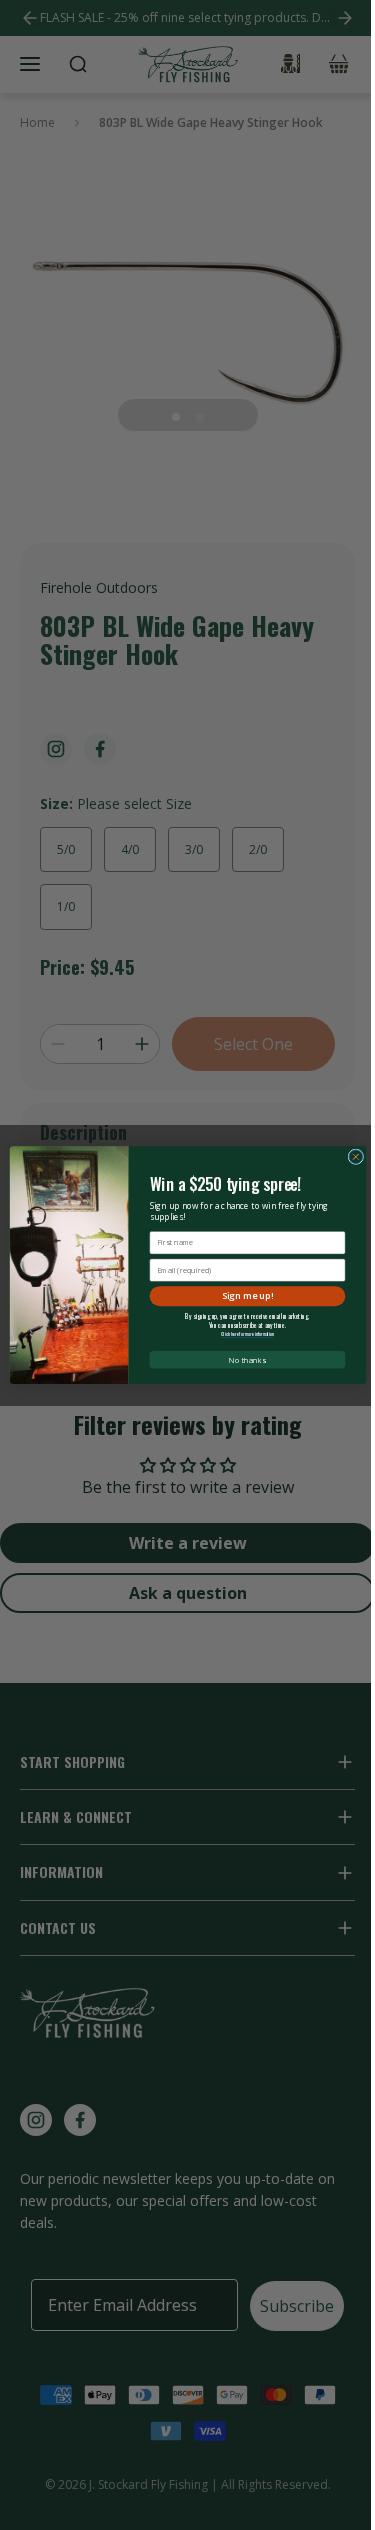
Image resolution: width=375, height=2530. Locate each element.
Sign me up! (247, 1295)
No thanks (247, 1359)
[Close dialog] (355, 1157)
